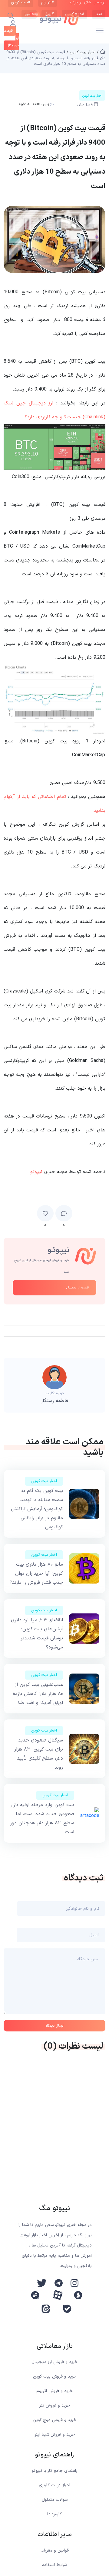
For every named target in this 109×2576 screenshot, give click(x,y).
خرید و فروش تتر (55, 2406)
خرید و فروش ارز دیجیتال (54, 2362)
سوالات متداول (55, 2500)
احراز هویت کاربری (54, 2485)
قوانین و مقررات (55, 2550)
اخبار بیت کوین (44, 1481)
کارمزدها (54, 2514)
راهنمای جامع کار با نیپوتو (54, 2471)
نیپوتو (36, 1172)
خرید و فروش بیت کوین (55, 2377)
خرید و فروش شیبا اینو (55, 2434)
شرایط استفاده (54, 2565)
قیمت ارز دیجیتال (78, 1288)
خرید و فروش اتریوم (54, 2391)
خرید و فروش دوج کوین (54, 2420)
